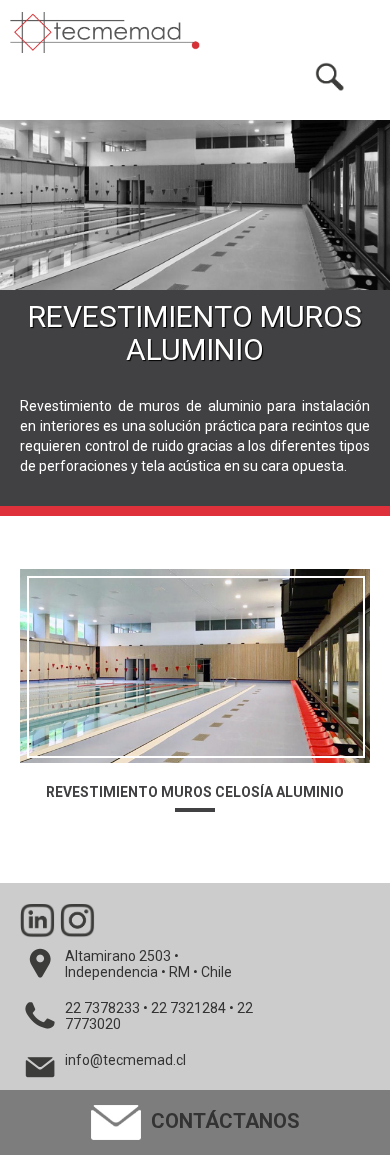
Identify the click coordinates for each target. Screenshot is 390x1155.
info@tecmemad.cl (125, 1060)
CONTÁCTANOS (223, 1121)
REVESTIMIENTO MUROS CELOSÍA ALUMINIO (195, 792)
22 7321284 (188, 1008)
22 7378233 (102, 1008)
